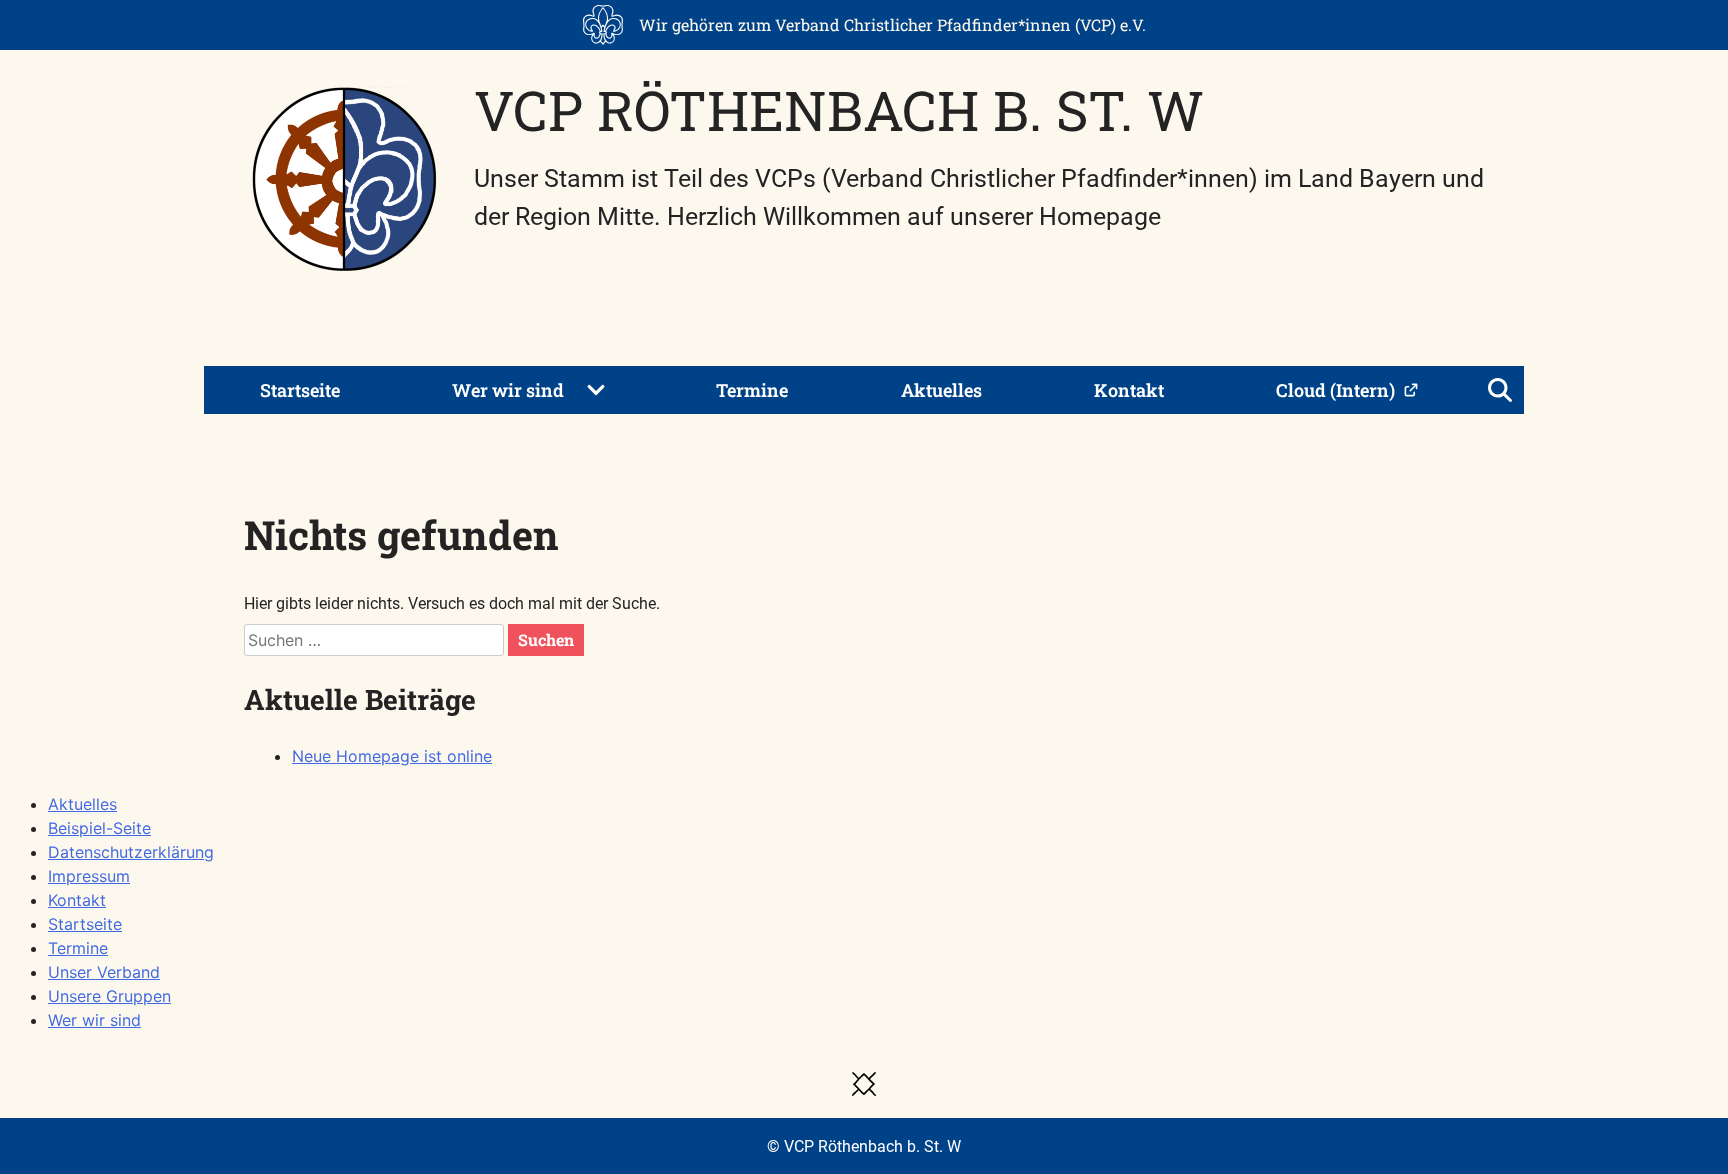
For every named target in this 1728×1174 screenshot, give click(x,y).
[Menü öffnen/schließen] (1500, 390)
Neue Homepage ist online (392, 756)
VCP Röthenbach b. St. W (839, 109)
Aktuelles (941, 390)
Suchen (546, 639)
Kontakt (1129, 390)
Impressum (89, 876)
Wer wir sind (508, 390)
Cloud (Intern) (1335, 390)
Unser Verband (104, 972)
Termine (752, 390)
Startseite (300, 390)
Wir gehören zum (892, 24)
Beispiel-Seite (99, 828)
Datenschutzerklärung (131, 852)
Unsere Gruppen (109, 996)
